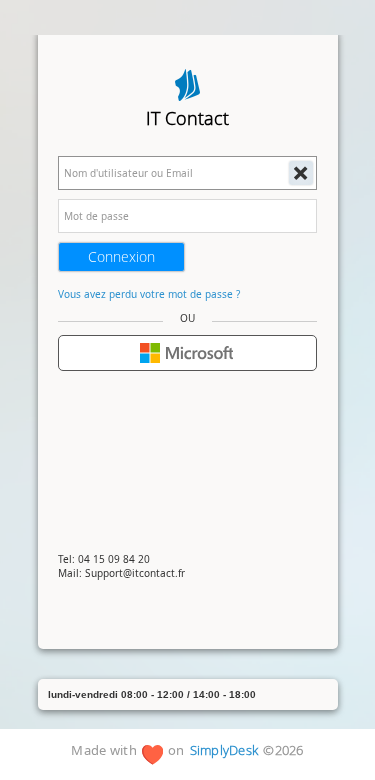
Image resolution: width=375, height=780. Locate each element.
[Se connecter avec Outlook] (188, 353)
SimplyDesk (224, 751)
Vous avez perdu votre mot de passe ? (149, 294)
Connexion (121, 256)
